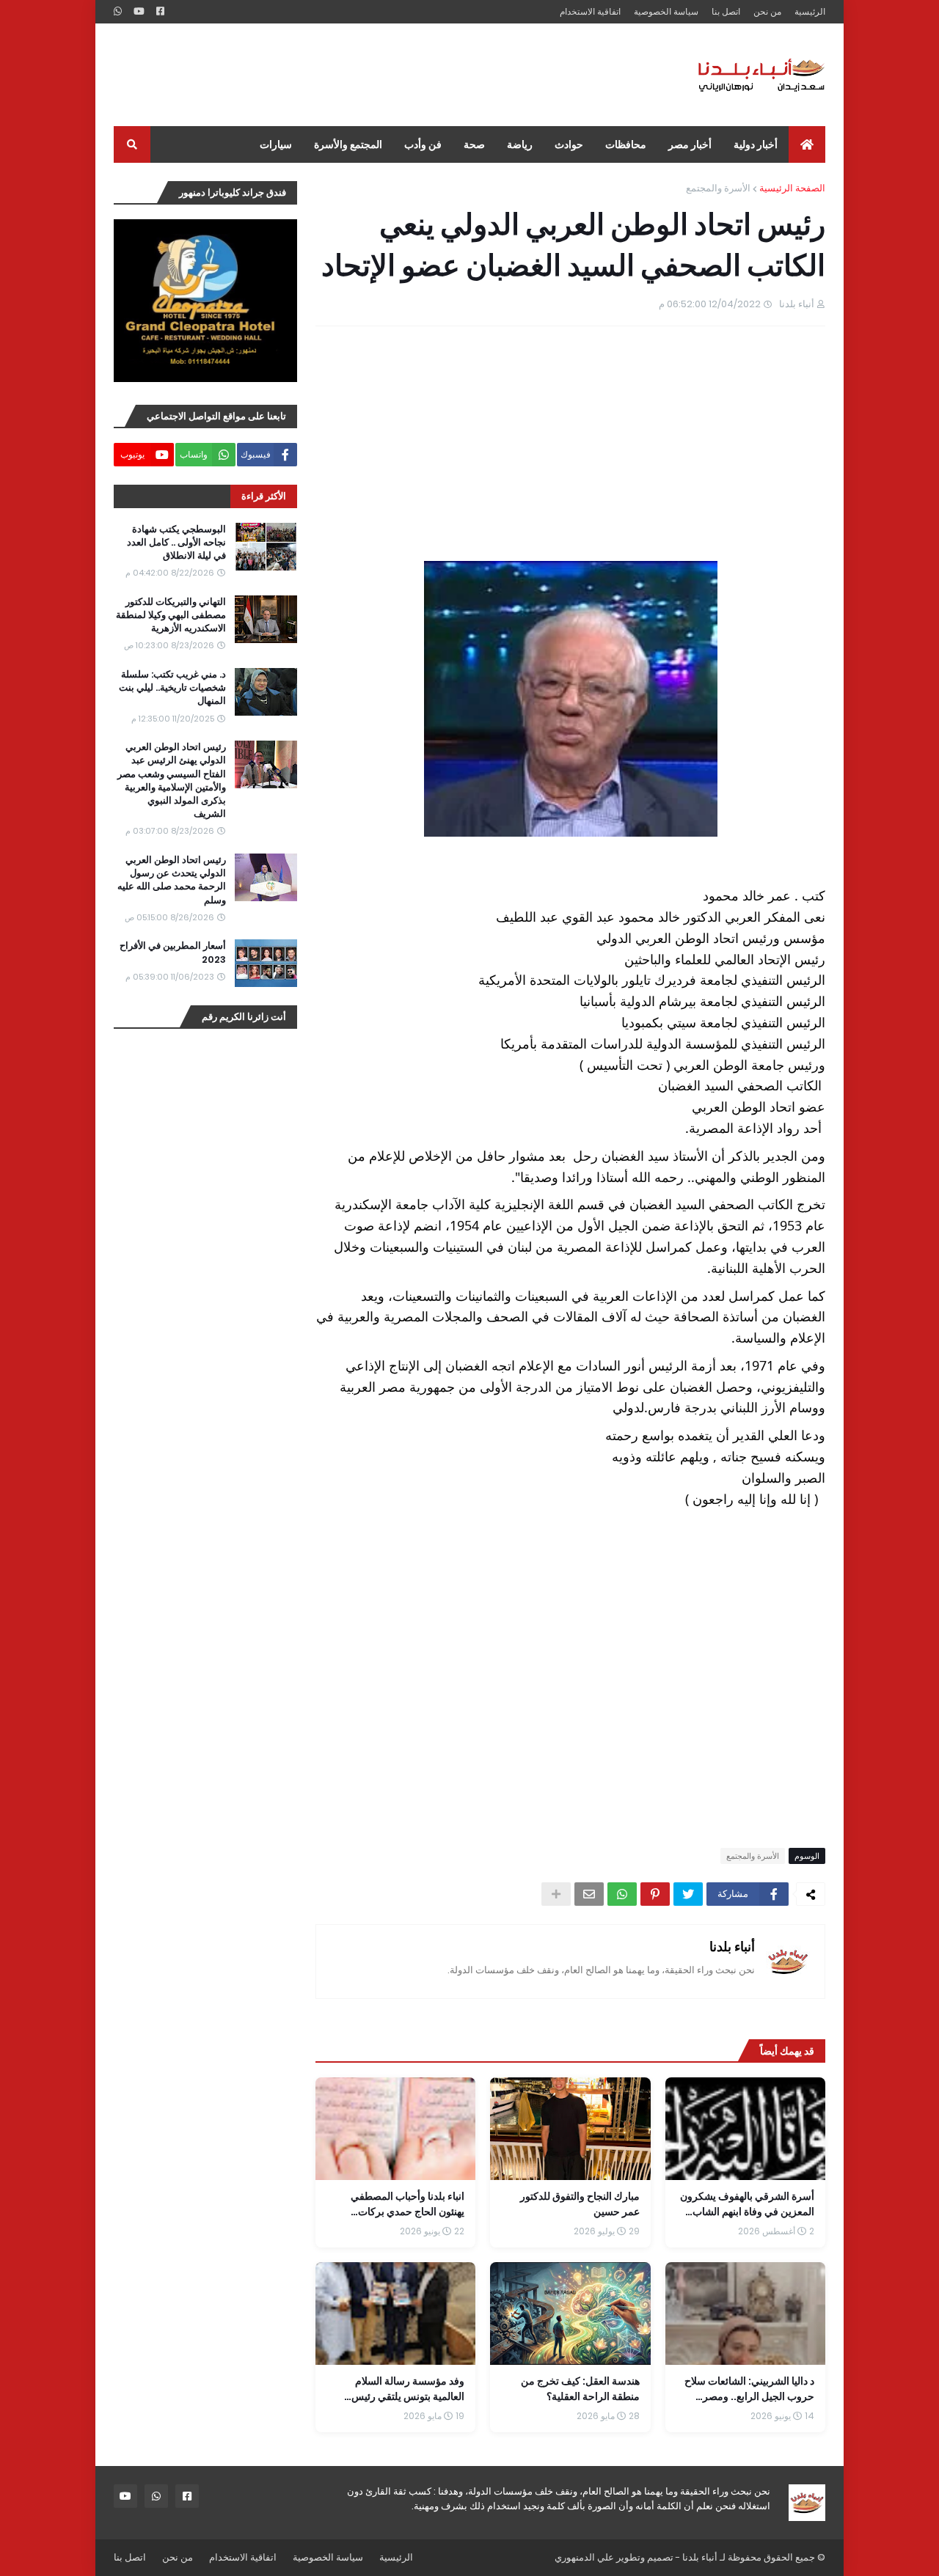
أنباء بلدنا (732, 1946)
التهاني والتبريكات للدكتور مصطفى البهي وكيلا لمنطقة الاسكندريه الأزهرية (171, 615)
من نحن (767, 11)
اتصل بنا (726, 11)
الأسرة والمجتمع (718, 188)
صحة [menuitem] (474, 144)
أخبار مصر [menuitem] (690, 144)
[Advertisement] (381, 75)
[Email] (589, 1894)
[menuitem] (807, 144)
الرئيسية (810, 11)
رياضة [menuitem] (520, 144)
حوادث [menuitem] (569, 144)
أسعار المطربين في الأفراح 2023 (173, 953)
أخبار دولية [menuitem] (756, 144)
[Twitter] (688, 1894)
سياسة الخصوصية (666, 11)
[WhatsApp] (622, 1894)
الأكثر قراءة (264, 496)
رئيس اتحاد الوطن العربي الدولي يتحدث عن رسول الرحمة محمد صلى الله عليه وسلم (172, 880)
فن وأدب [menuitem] (423, 144)
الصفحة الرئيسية (792, 188)
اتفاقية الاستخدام (590, 11)
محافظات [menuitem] (626, 144)
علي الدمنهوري (584, 2557)
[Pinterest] (655, 1894)
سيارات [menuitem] (276, 144)
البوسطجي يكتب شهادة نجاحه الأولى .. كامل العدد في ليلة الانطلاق (176, 543)
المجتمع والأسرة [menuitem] (348, 144)
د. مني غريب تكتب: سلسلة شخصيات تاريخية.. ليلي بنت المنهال (172, 688)
